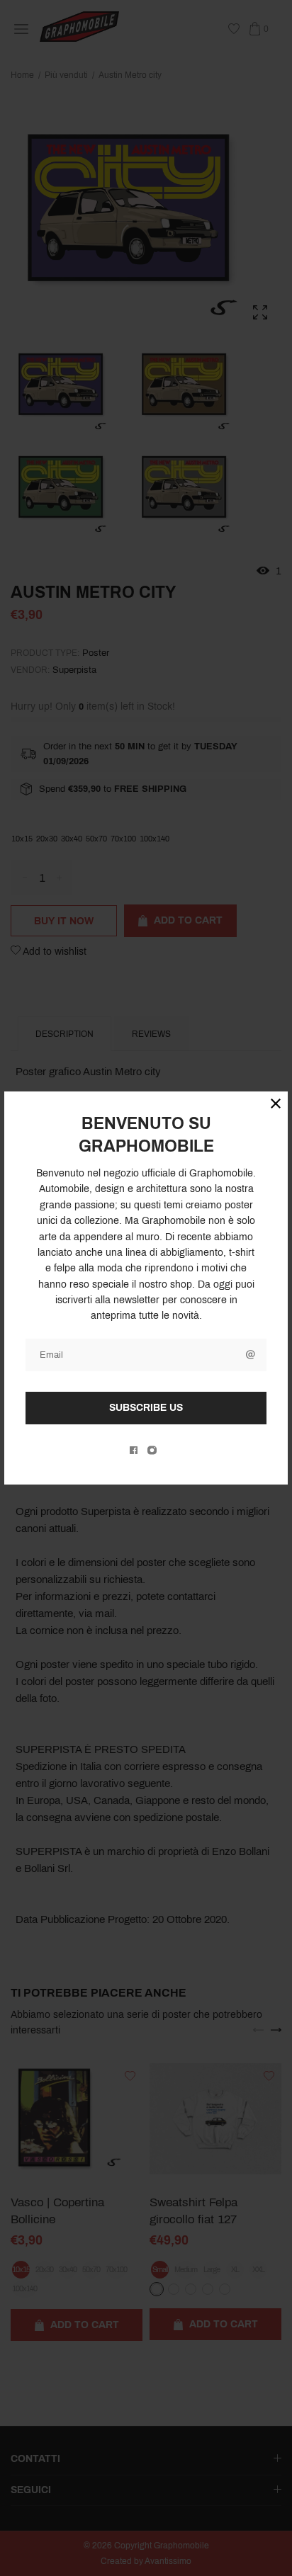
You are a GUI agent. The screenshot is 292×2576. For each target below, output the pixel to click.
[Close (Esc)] (276, 1103)
